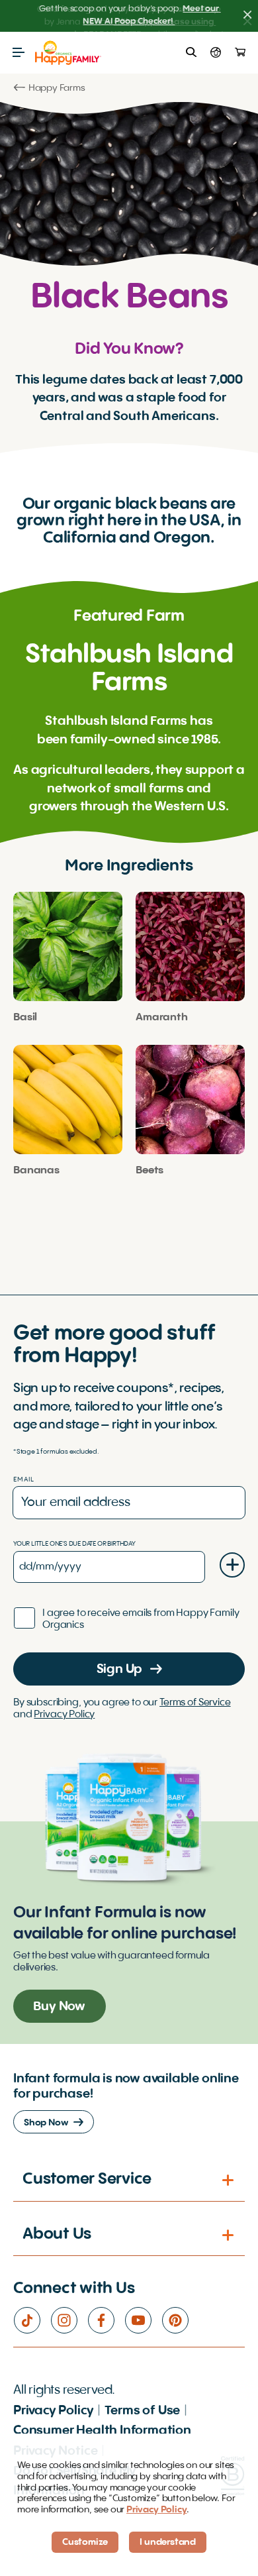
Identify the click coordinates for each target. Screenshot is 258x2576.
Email (24, 1479)
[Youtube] (143, 2320)
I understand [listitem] (168, 2542)
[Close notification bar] (247, 16)
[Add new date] (232, 1565)
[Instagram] (69, 2320)
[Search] (191, 52)
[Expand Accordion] (229, 2180)
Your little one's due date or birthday (74, 1544)
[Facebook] (106, 2320)
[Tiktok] (32, 2320)
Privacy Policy (64, 1715)
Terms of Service (195, 1703)
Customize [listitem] (85, 2542)
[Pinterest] (180, 2320)
